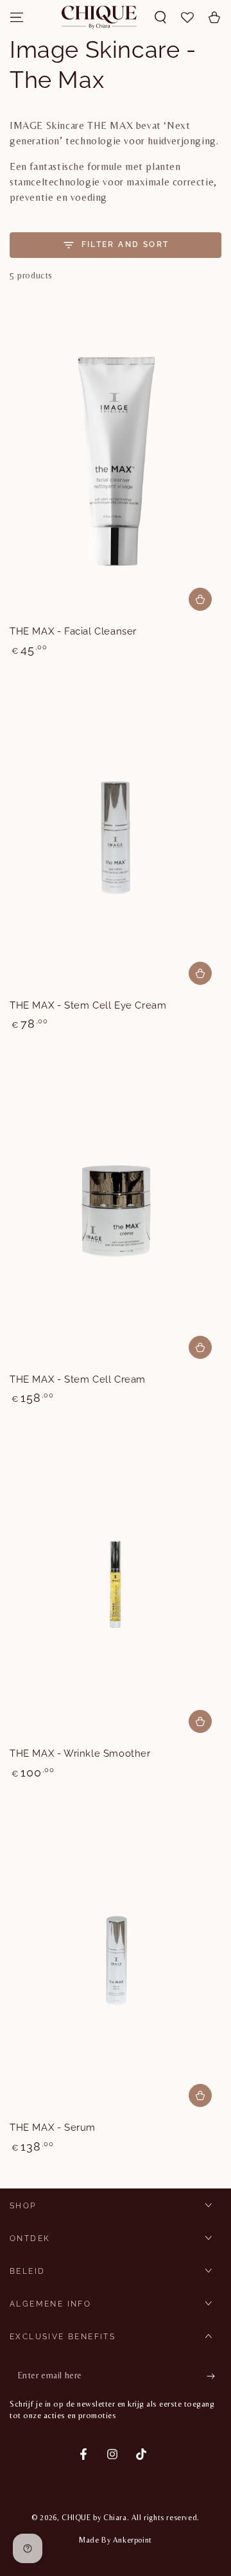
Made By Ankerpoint (116, 2540)
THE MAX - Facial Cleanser (73, 631)
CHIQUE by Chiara (94, 2518)
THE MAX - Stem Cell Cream (78, 1379)
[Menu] (17, 17)
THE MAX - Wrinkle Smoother (80, 1753)
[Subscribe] (214, 2376)
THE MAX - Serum (53, 2128)
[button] (160, 17)
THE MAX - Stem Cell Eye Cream (88, 1005)
